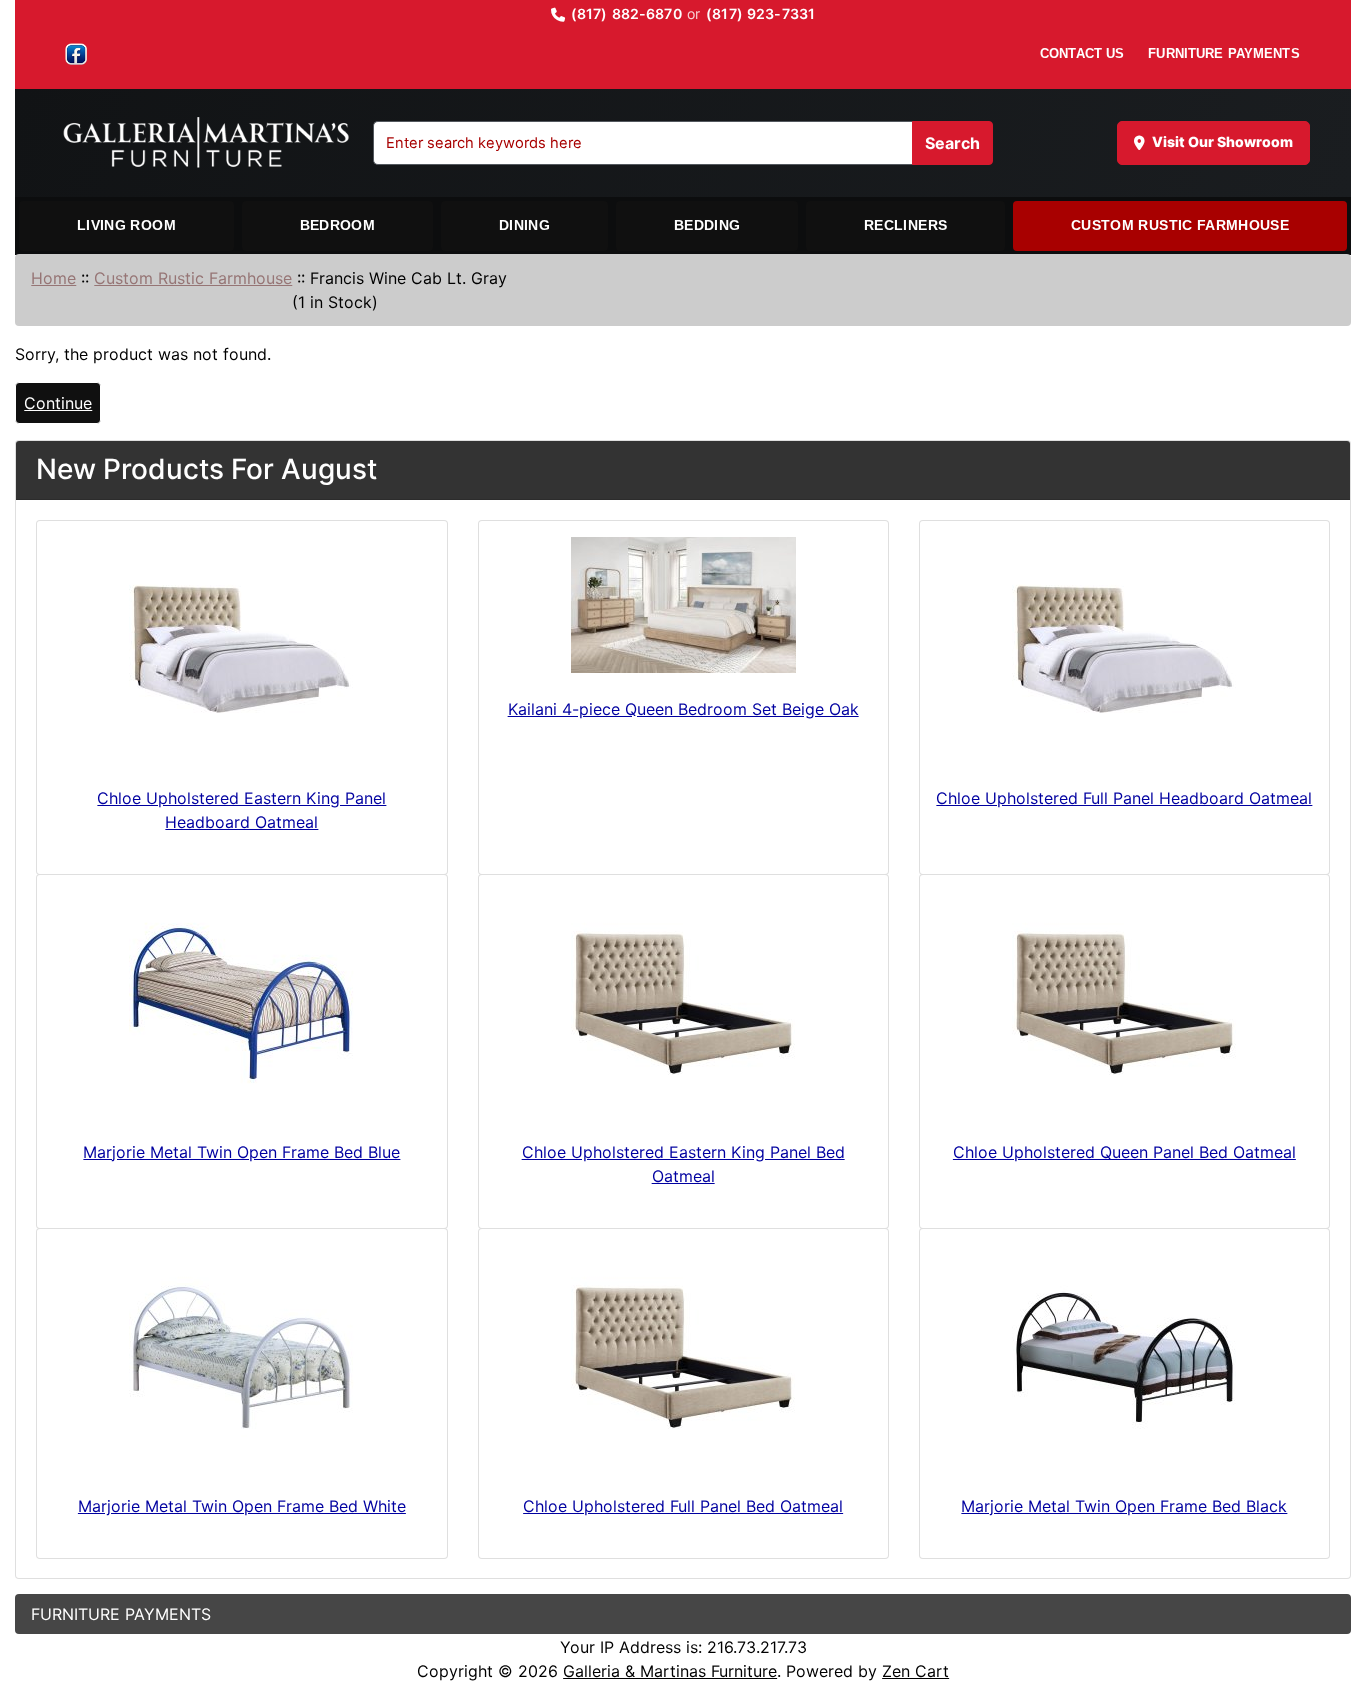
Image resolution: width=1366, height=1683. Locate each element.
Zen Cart (915, 1671)
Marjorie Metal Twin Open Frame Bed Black (1124, 1506)
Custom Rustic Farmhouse (1180, 225)
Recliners (905, 225)
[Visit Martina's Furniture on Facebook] (76, 54)
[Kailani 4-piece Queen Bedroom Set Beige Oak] (683, 605)
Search (952, 143)
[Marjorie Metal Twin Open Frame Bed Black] (1124, 1357)
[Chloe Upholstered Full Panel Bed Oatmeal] (683, 1357)
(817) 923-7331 (760, 14)
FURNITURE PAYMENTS (1223, 53)
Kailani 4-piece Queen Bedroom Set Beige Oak (683, 709)
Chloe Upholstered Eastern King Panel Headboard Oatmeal (241, 810)
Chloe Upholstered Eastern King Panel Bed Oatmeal (683, 1164)
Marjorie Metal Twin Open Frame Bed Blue (241, 1152)
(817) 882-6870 (626, 14)
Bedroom (337, 225)
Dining (524, 225)
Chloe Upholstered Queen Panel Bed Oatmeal (1124, 1152)
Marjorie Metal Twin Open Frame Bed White (242, 1506)
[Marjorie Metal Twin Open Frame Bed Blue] (241, 1003)
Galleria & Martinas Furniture (670, 1671)
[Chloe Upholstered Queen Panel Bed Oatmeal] (1124, 1003)
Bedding (707, 225)
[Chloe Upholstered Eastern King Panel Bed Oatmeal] (683, 1003)
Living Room (126, 225)
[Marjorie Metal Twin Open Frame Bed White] (241, 1357)
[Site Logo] (216, 143)
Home (53, 278)
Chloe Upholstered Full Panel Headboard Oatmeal (1124, 798)
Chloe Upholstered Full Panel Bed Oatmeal (683, 1506)
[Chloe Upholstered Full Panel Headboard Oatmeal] (1124, 649)
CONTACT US (1082, 53)
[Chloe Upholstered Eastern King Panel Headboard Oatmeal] (241, 649)
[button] (1329, 1584)
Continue (58, 403)
